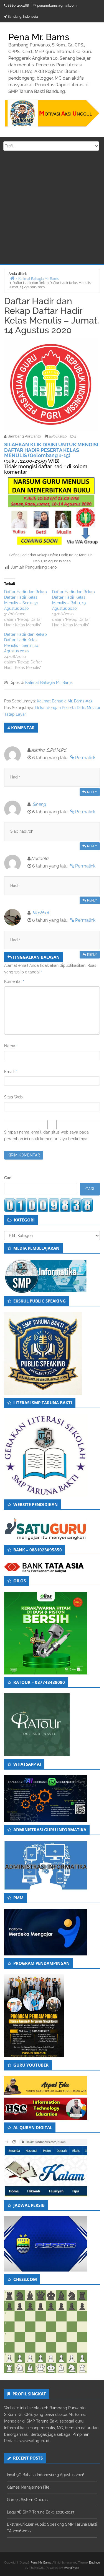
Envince (94, 2563)
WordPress (72, 2568)
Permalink (85, 758)
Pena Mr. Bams (41, 2563)
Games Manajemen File (28, 2487)
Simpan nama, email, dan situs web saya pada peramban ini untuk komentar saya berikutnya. (46, 1135)
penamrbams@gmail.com (57, 6)
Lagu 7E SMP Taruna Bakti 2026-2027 (41, 2512)
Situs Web (13, 1097)
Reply (92, 792)
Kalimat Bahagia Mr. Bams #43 (65, 701)
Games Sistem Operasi (28, 2500)
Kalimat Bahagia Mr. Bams (49, 683)
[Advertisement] (52, 209)
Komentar (14, 981)
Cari (8, 1178)
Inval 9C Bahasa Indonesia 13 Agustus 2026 (46, 2475)
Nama (11, 1046)
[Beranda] (12, 278)
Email (11, 1072)
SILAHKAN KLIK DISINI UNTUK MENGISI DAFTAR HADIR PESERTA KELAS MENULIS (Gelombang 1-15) (51, 450)
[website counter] (49, 1205)
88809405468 (18, 6)
